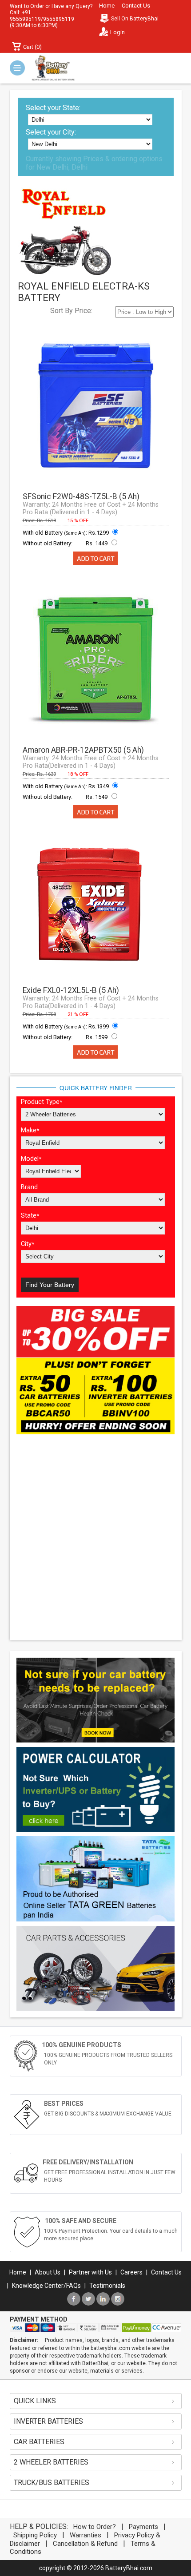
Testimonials (107, 2286)
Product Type (42, 1102)
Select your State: (53, 108)
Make (30, 1130)
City (28, 1244)
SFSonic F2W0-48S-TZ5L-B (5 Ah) (81, 496)
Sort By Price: (71, 311)
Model (31, 1159)
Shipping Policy (35, 2535)
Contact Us (136, 6)
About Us (48, 2272)
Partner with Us (90, 2272)
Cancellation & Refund (85, 2544)
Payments (143, 2527)
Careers (131, 2272)
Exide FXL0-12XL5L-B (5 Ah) (71, 990)
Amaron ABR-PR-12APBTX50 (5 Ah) (83, 750)
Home (107, 6)
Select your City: (51, 132)
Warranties (86, 2535)
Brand (29, 1187)
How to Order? (95, 2527)
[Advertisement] (95, 1538)
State (30, 1216)
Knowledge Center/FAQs (46, 2286)
